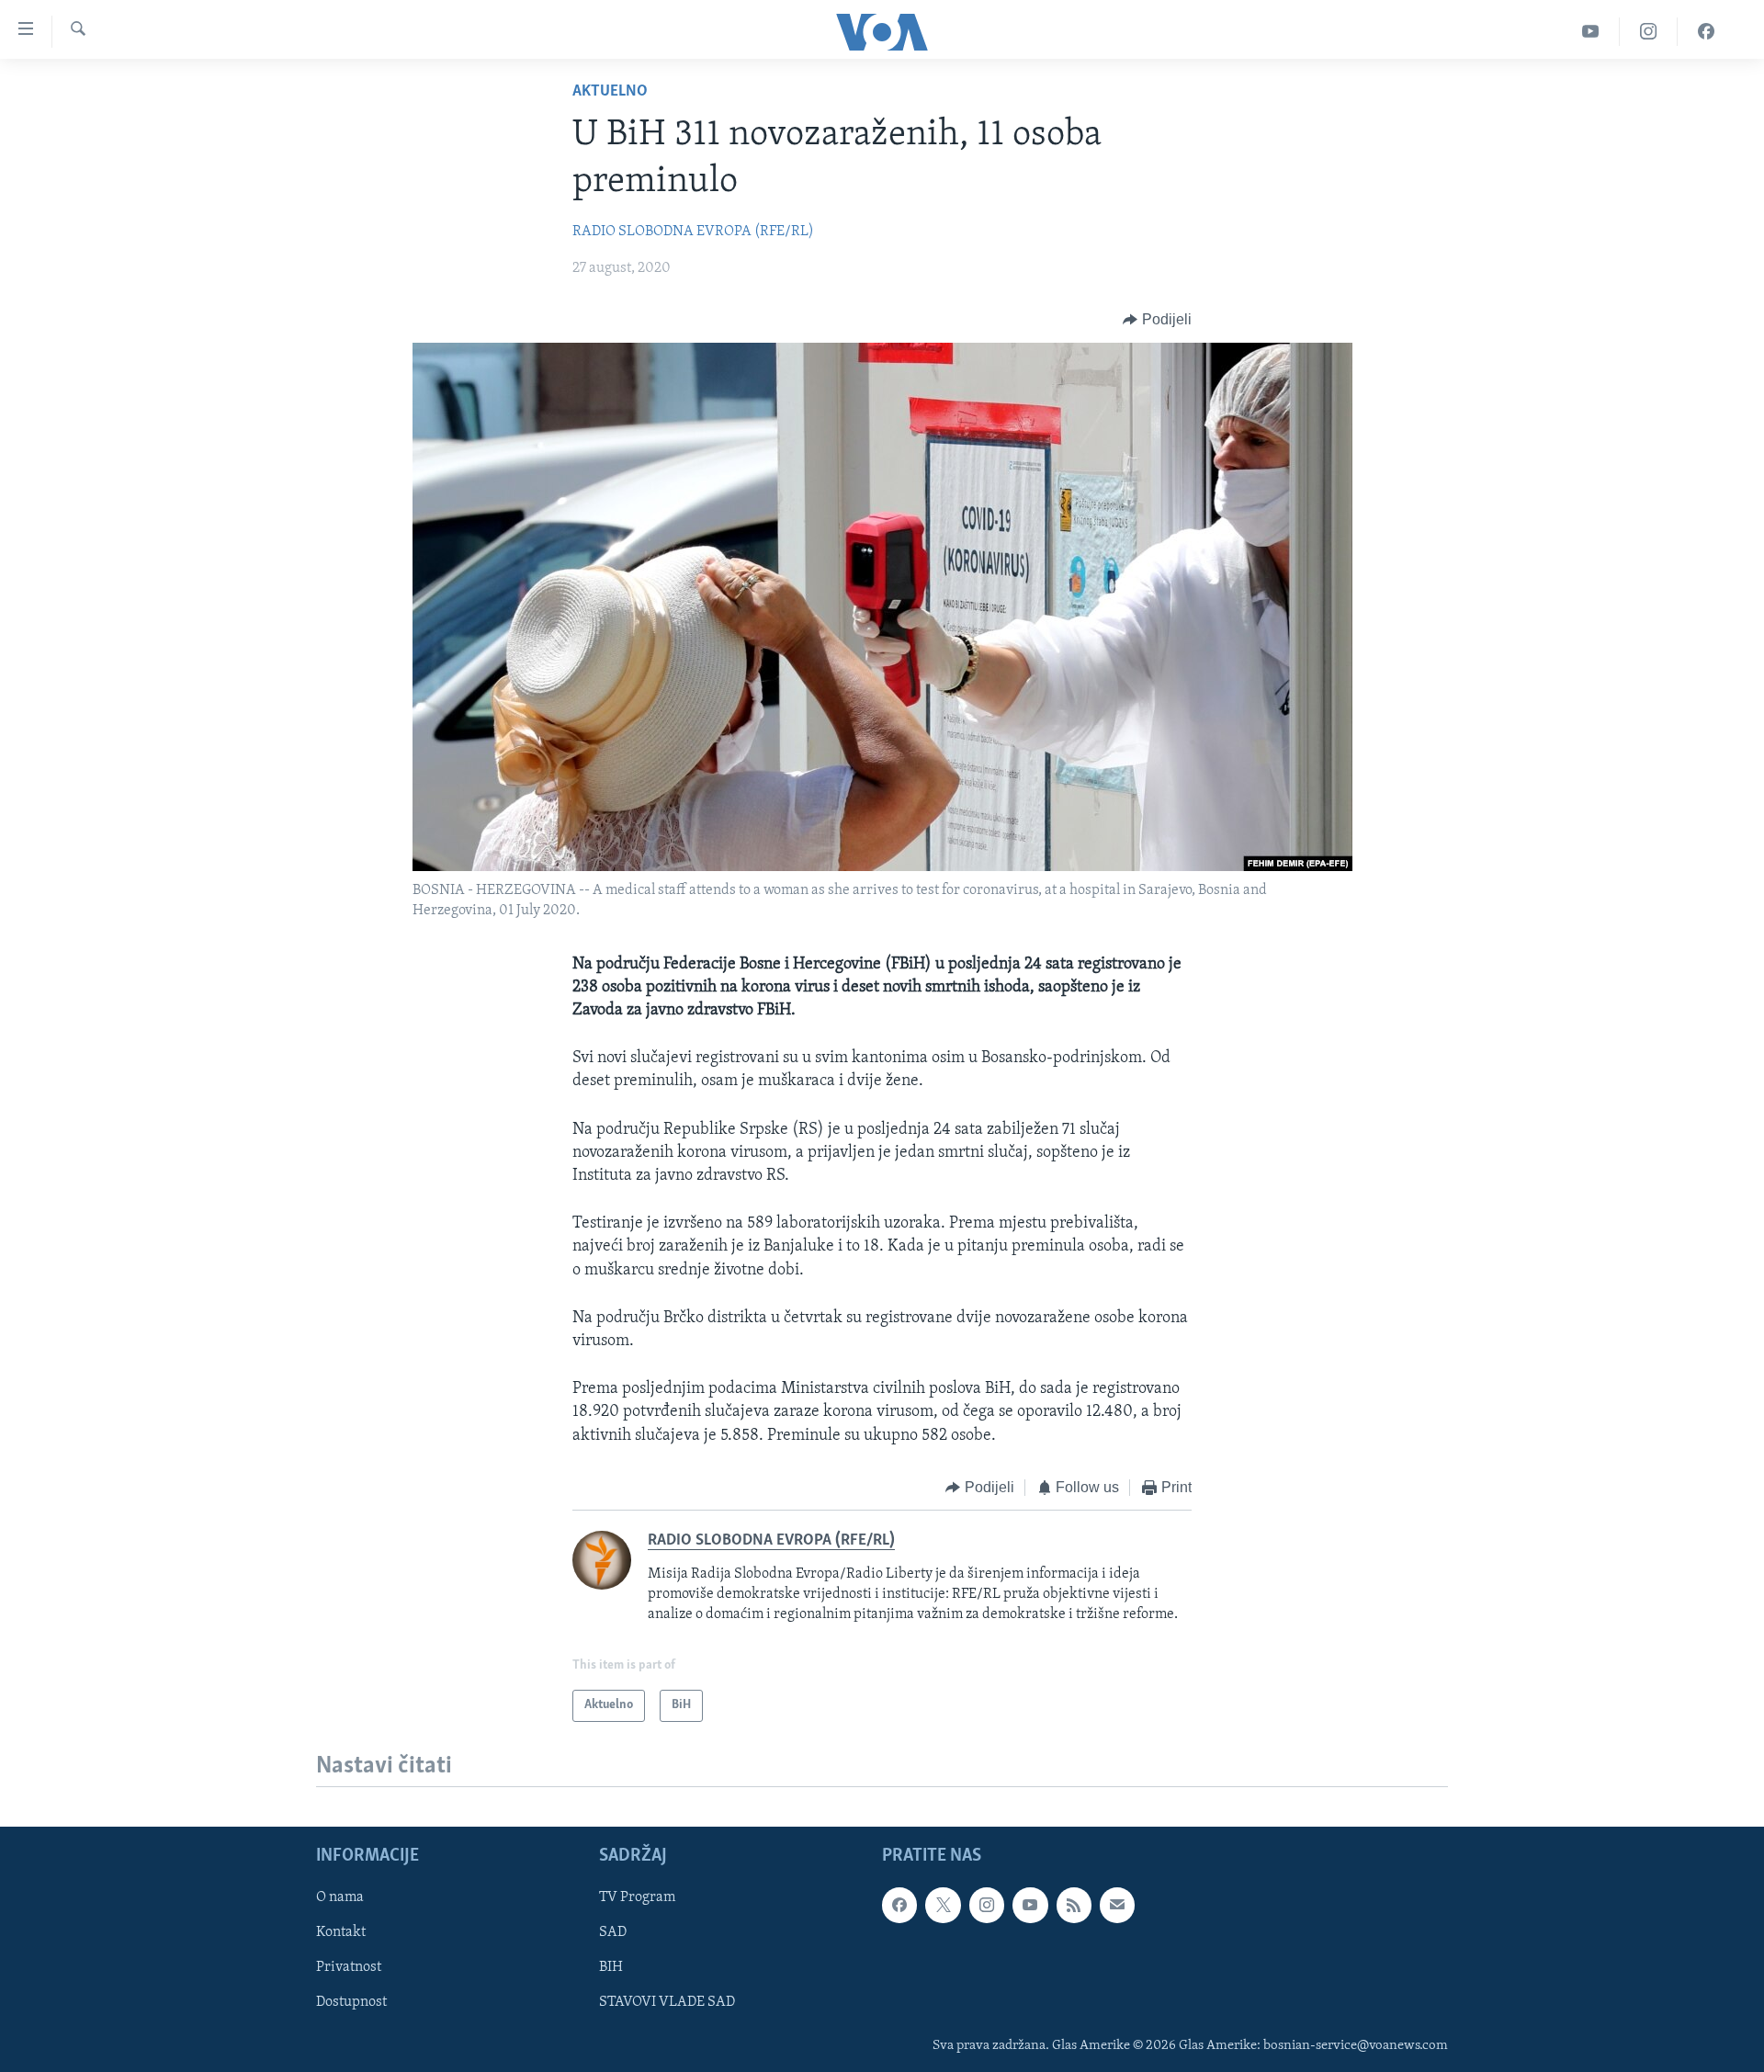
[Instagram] (1649, 32)
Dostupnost (351, 2002)
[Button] (1157, 320)
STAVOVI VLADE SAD (667, 2002)
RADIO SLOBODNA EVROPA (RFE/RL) (693, 232)
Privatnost (349, 1967)
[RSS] (1074, 1905)
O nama (340, 1897)
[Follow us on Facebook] (899, 1905)
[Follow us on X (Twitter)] (943, 1905)
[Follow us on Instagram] (987, 1905)
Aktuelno (610, 92)
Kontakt (341, 1932)
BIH (611, 1967)
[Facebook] (1706, 32)
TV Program (637, 1897)
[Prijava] (1117, 1905)
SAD (613, 1932)
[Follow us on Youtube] (1030, 1905)
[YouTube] (1591, 32)
